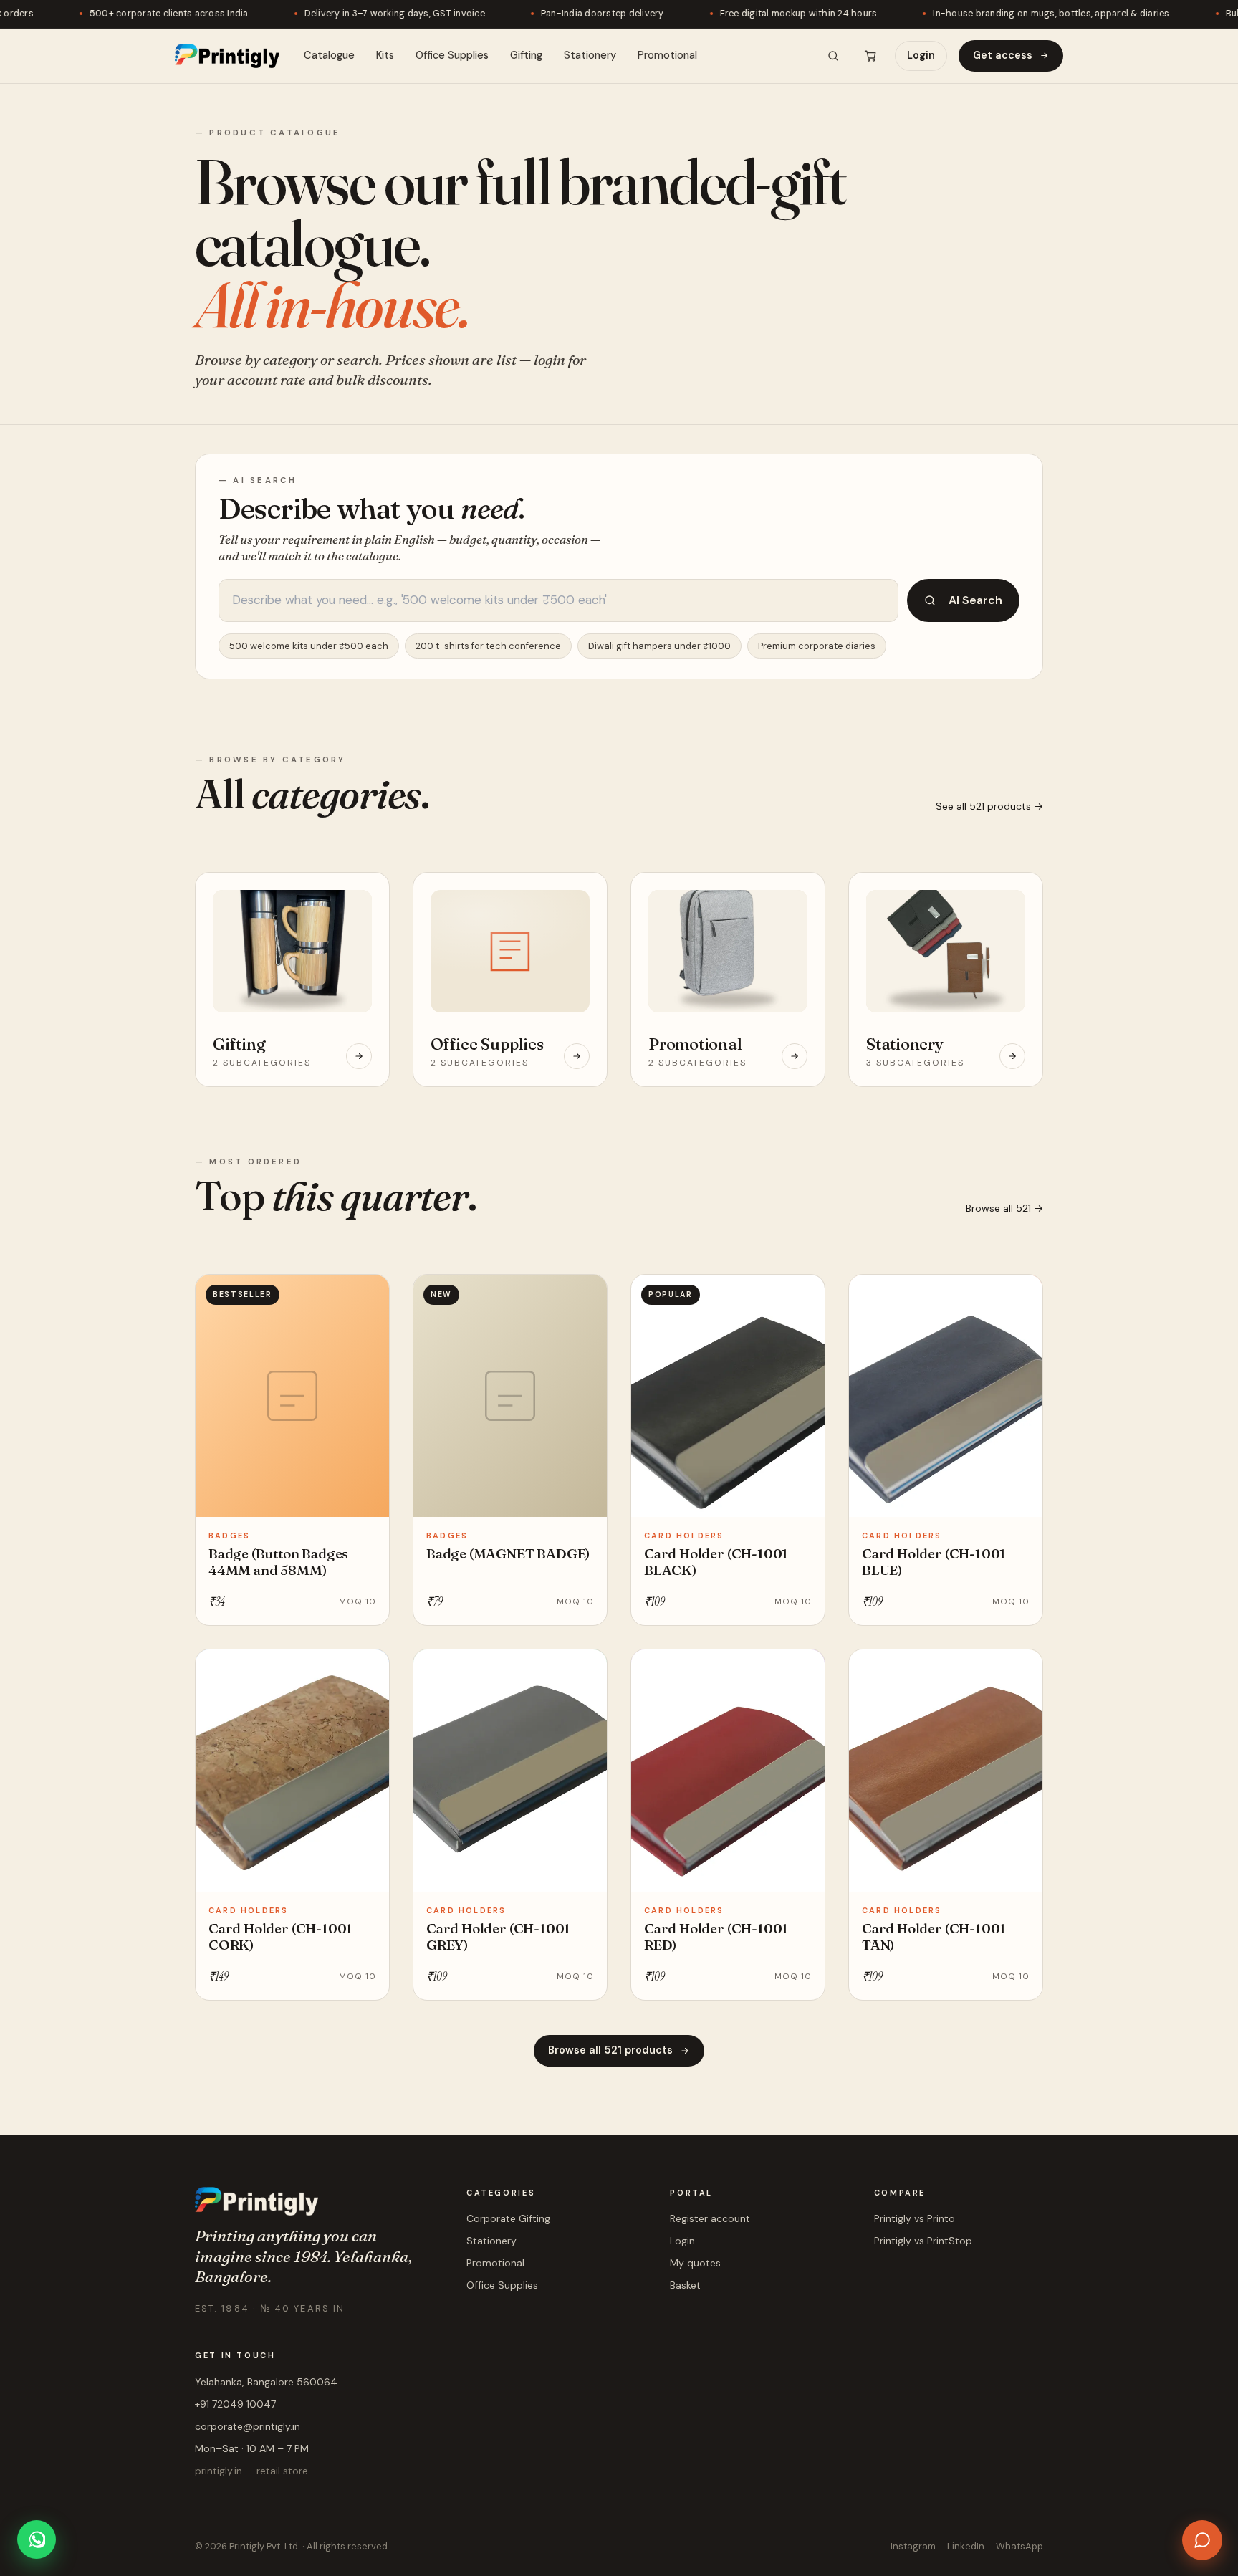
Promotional (667, 55)
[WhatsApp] (37, 2539)
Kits (385, 55)
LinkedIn (966, 2546)
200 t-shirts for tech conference (488, 646)
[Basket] (870, 56)
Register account (710, 2218)
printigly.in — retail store (251, 2471)
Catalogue (329, 55)
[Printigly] (227, 56)
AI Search (975, 600)
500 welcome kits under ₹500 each (309, 646)
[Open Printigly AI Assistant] (1202, 2540)
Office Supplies (452, 55)
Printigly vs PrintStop (923, 2241)
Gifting (526, 55)
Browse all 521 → (1004, 1208)
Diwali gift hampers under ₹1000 (659, 646)
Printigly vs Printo (915, 2218)
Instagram (913, 2546)
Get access (1003, 55)
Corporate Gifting (508, 2218)
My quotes (695, 2263)
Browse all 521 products (610, 2050)
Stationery (590, 55)
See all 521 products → (989, 806)
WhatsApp (1019, 2546)
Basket (685, 2285)
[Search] (833, 56)
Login (921, 55)
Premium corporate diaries (817, 646)
